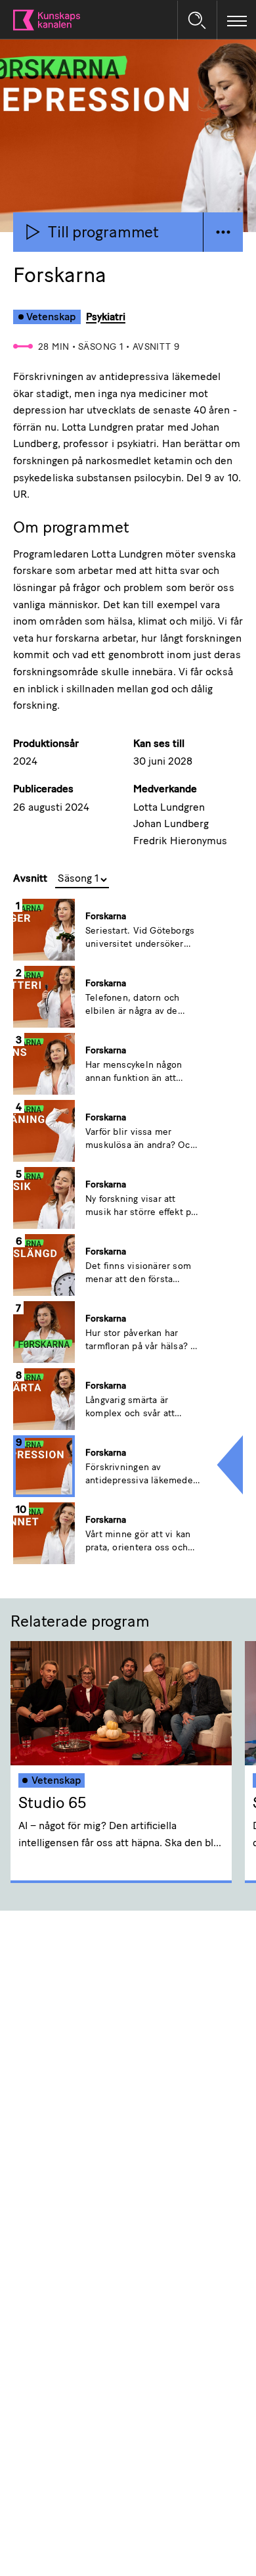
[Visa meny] (237, 20)
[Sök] (197, 20)
